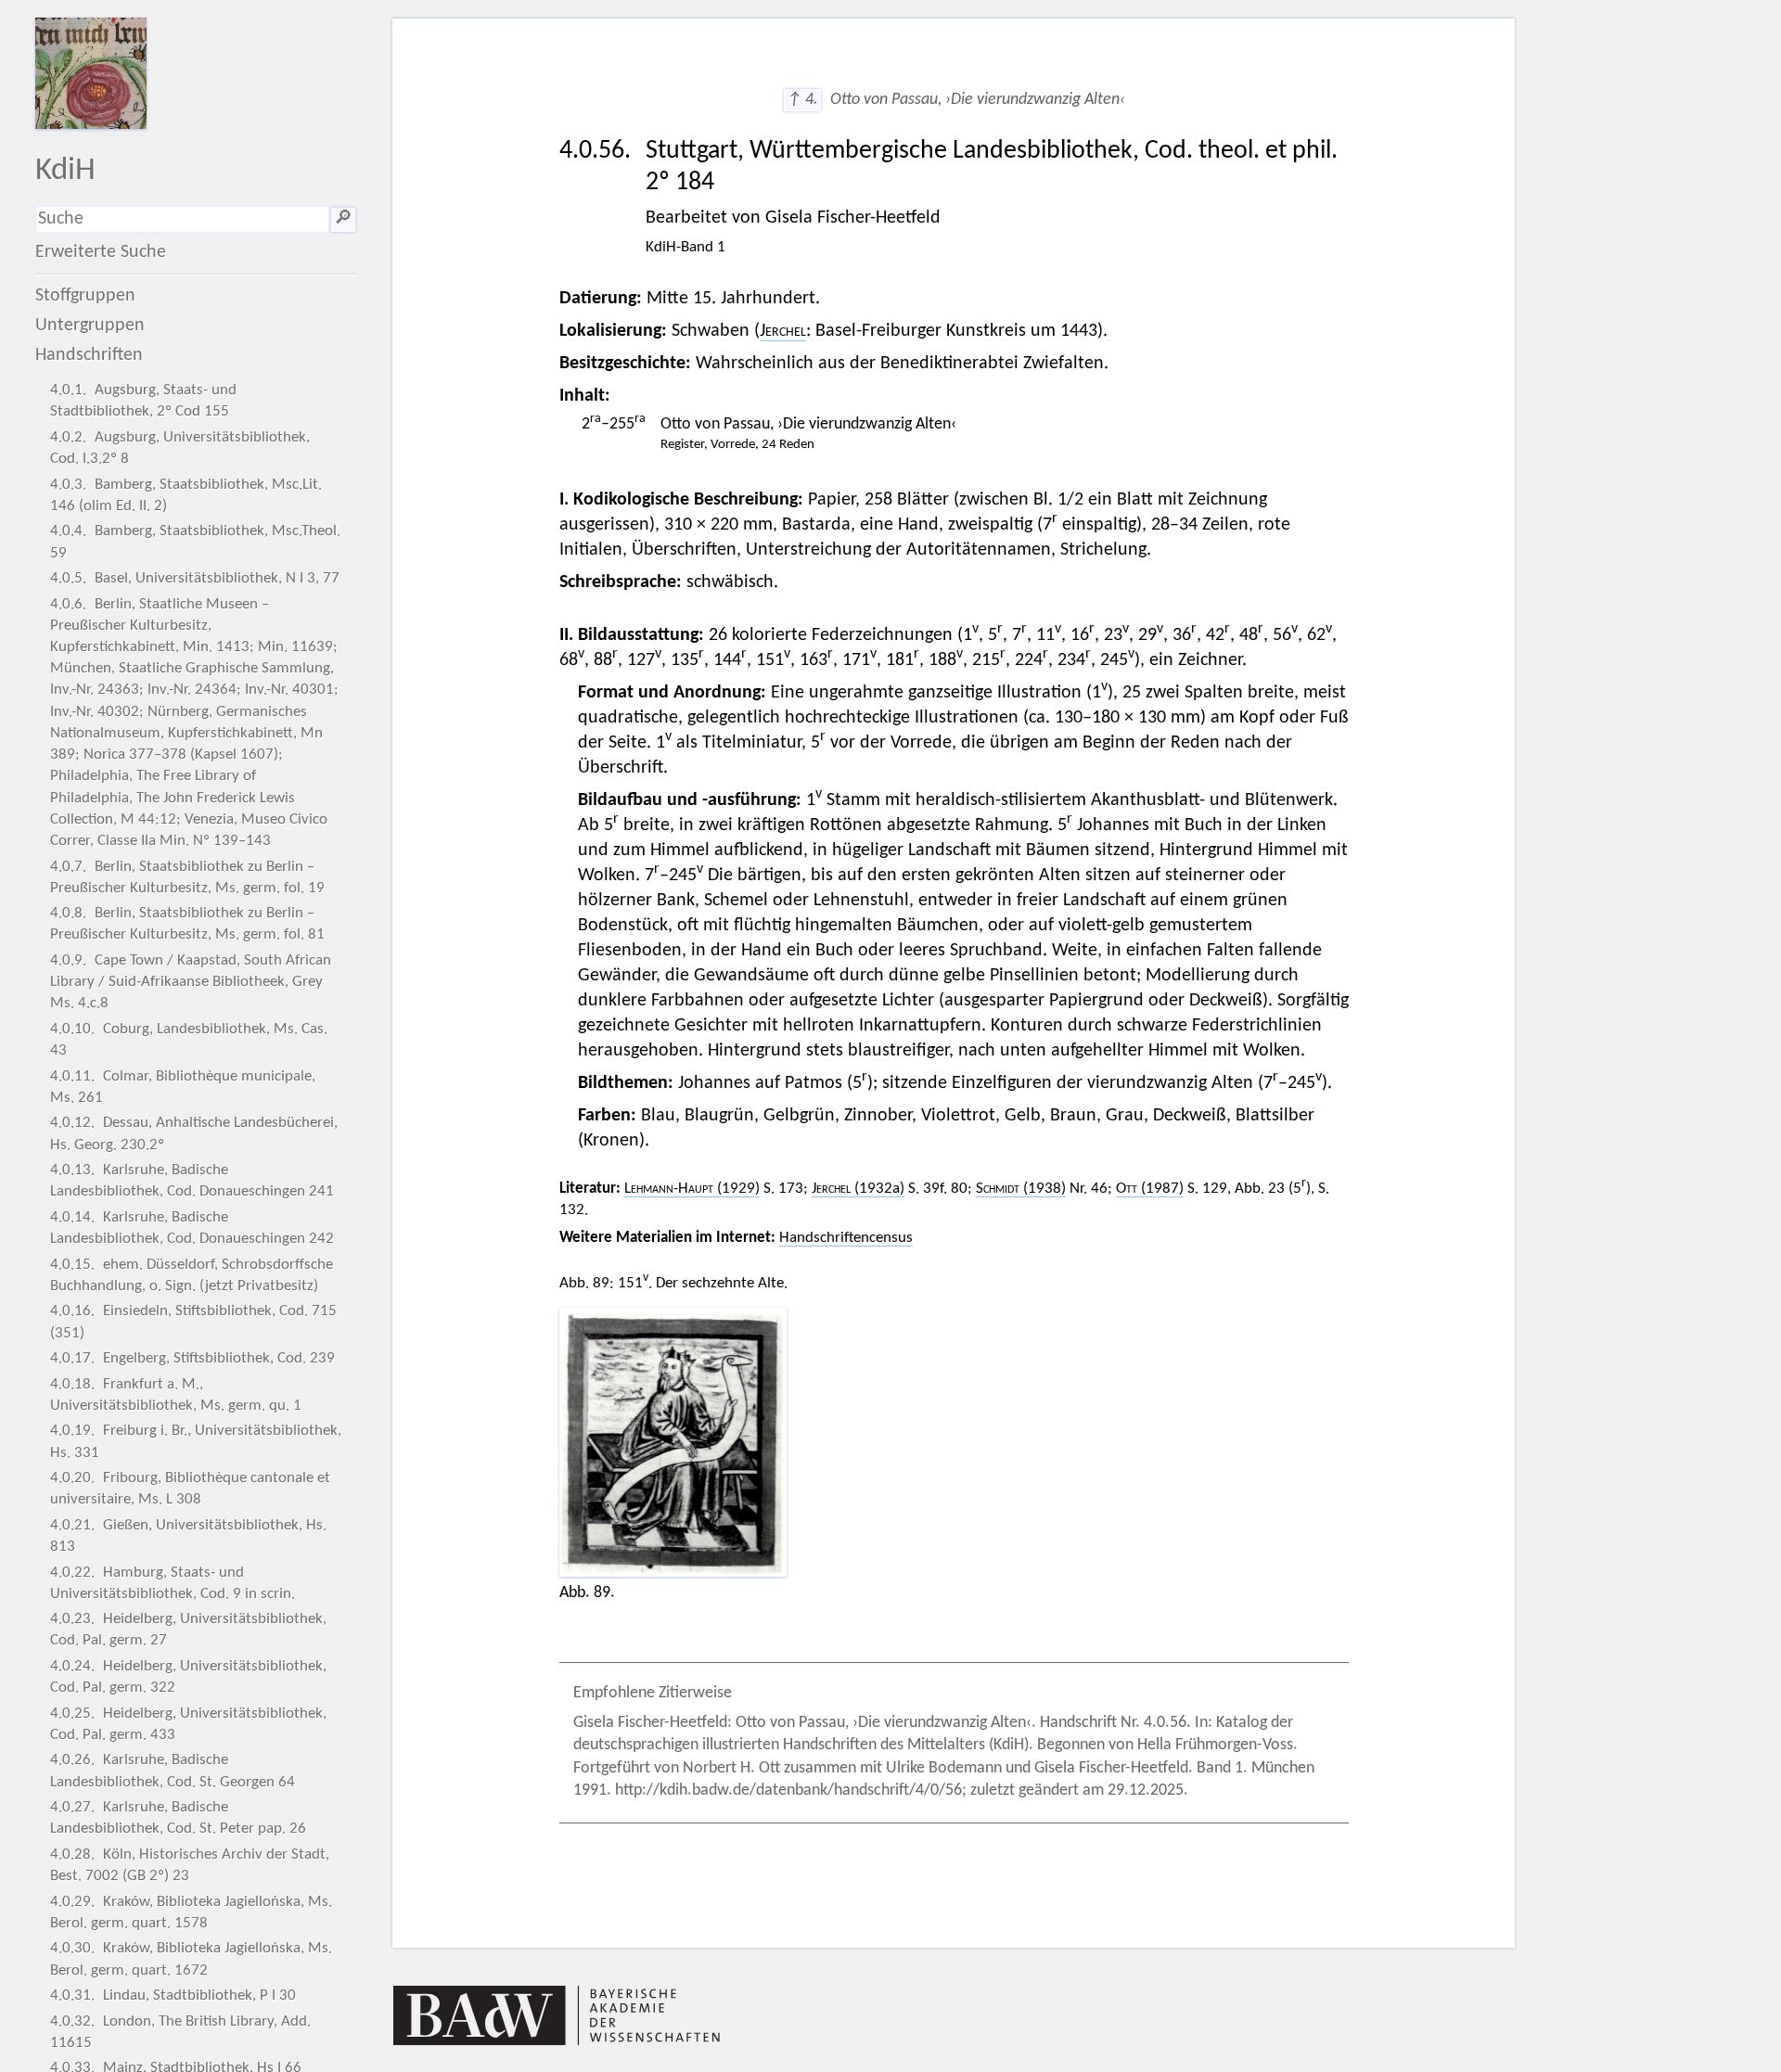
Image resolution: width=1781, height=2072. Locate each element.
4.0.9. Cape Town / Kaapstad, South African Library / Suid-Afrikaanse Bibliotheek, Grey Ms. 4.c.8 (191, 982)
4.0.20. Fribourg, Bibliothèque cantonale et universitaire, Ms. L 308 (190, 1489)
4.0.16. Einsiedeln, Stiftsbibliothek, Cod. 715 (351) (193, 1322)
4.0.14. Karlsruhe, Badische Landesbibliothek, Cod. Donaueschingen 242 (192, 1228)
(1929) (692, 1189)
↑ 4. (802, 100)
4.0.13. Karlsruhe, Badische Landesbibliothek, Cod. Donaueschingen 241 (192, 1181)
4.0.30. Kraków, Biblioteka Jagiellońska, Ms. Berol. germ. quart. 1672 (191, 1959)
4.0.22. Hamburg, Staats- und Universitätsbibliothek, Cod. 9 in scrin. (173, 1583)
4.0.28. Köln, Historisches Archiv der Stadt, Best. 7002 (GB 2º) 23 (190, 1865)
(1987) (1150, 1189)
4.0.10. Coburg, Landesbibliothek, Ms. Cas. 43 (189, 1040)
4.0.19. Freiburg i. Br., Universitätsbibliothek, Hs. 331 (196, 1441)
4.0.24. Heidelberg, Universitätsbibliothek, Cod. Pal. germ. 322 (188, 1677)
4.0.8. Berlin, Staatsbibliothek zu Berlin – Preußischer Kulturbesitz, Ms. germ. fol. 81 (187, 924)
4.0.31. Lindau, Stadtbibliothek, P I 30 (173, 1995)
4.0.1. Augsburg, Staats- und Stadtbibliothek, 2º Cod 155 (143, 401)
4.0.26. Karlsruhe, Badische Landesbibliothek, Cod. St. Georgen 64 (173, 1771)
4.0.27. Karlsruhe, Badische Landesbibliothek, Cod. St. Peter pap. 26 (178, 1818)
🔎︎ (343, 219)
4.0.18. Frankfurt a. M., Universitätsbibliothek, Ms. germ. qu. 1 (176, 1395)
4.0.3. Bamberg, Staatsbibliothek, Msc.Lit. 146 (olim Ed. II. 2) (186, 495)
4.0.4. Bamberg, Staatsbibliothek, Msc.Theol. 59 (195, 542)
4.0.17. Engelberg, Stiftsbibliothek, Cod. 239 (192, 1358)
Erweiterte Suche (101, 252)
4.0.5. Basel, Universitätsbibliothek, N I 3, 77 (195, 578)
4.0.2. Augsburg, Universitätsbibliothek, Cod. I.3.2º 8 (180, 448)
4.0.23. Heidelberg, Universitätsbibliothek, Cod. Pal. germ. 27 (188, 1630)
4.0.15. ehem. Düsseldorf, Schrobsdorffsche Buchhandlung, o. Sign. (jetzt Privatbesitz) (192, 1275)
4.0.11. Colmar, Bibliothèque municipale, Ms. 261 (183, 1087)
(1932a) (858, 1189)
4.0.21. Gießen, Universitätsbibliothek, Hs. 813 (188, 1536)
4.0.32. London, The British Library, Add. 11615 (180, 2032)
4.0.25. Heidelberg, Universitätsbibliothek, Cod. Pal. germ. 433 (188, 1724)
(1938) (1021, 1189)
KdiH (65, 171)
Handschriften (89, 355)
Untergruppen (90, 326)
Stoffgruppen (85, 296)
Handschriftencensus (846, 1238)
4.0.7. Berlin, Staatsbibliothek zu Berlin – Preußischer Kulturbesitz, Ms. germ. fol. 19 (187, 877)
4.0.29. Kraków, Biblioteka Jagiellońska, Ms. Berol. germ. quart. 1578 (191, 1912)
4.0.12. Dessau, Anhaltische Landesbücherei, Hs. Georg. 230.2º (194, 1133)
